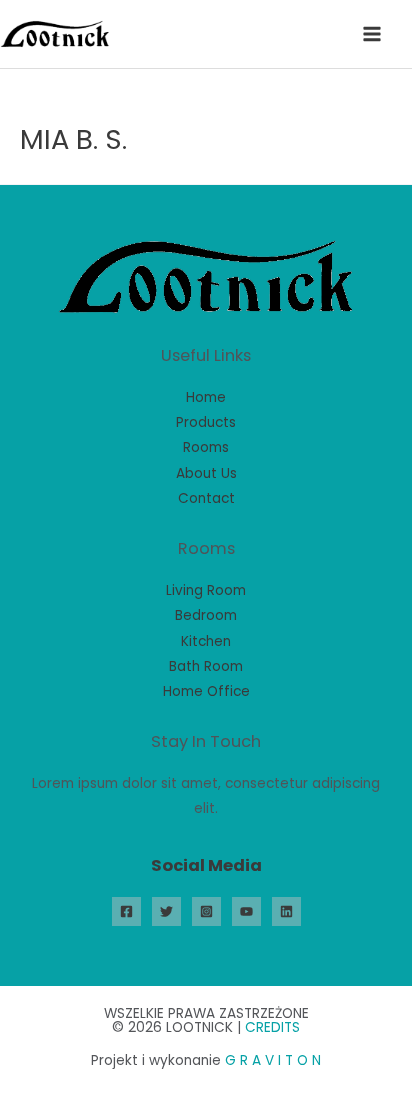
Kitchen (206, 641)
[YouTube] (246, 911)
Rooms (206, 447)
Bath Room (206, 666)
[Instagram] (206, 911)
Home (206, 397)
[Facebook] (126, 911)
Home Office (206, 691)
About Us (206, 473)
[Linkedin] (286, 911)
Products (206, 422)
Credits (272, 1027)
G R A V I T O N (273, 1060)
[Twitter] (166, 911)
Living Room (206, 590)
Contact (206, 498)
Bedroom (206, 615)
